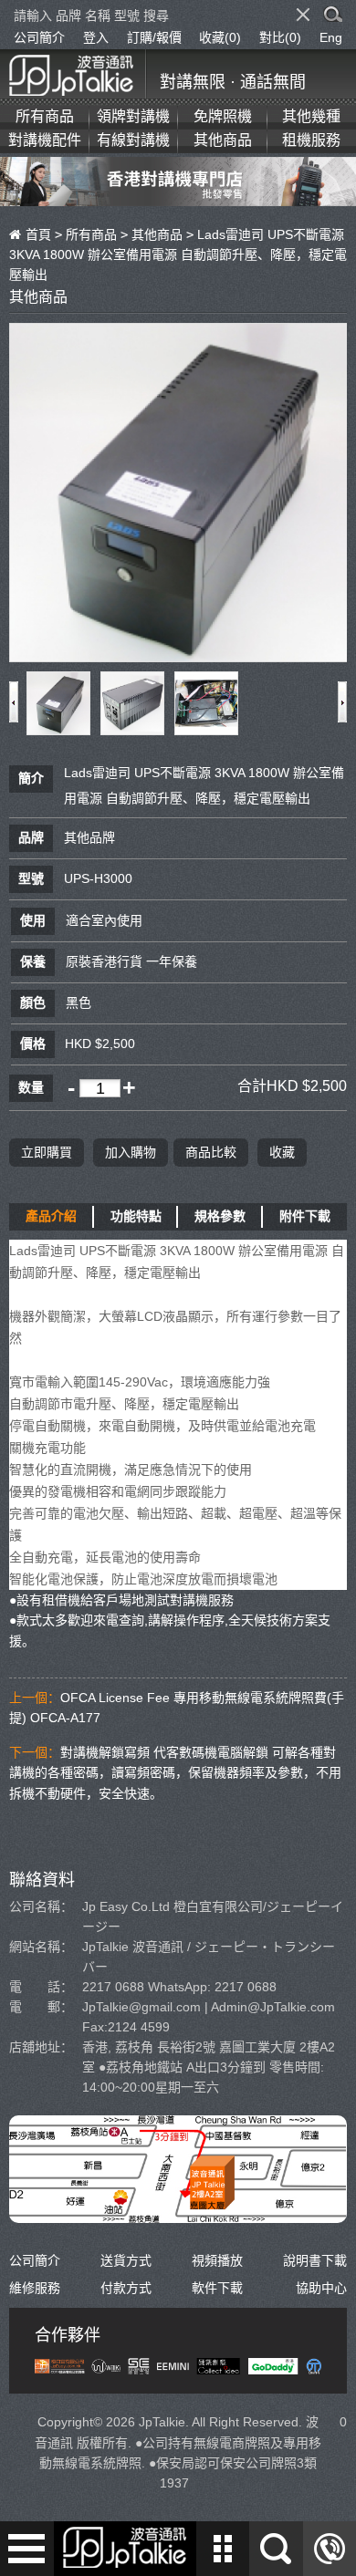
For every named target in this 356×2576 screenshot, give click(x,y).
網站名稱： (41, 1947)
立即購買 (47, 1152)
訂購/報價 (154, 37)
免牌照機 (223, 116)
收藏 (282, 1152)
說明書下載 (315, 2260)
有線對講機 (133, 140)
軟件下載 (217, 2288)
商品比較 (211, 1152)
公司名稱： (41, 1906)
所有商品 (45, 116)
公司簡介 (39, 37)
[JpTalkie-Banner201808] (178, 195)
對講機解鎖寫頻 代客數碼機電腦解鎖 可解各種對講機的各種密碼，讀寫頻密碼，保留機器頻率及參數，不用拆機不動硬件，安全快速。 (175, 1773)
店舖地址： (41, 2047)
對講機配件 (45, 140)
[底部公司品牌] (178, 2364)
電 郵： (41, 2007)
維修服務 (35, 2288)
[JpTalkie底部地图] (178, 2213)
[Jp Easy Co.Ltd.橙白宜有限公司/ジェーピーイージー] (78, 73)
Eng (331, 37)
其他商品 (223, 140)
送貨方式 (126, 2260)
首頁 (38, 234)
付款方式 (126, 2288)
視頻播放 (217, 2260)
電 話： (41, 1987)
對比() (280, 37)
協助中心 (321, 2288)
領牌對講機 (133, 116)
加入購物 (131, 1152)
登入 (96, 37)
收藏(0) (220, 37)
